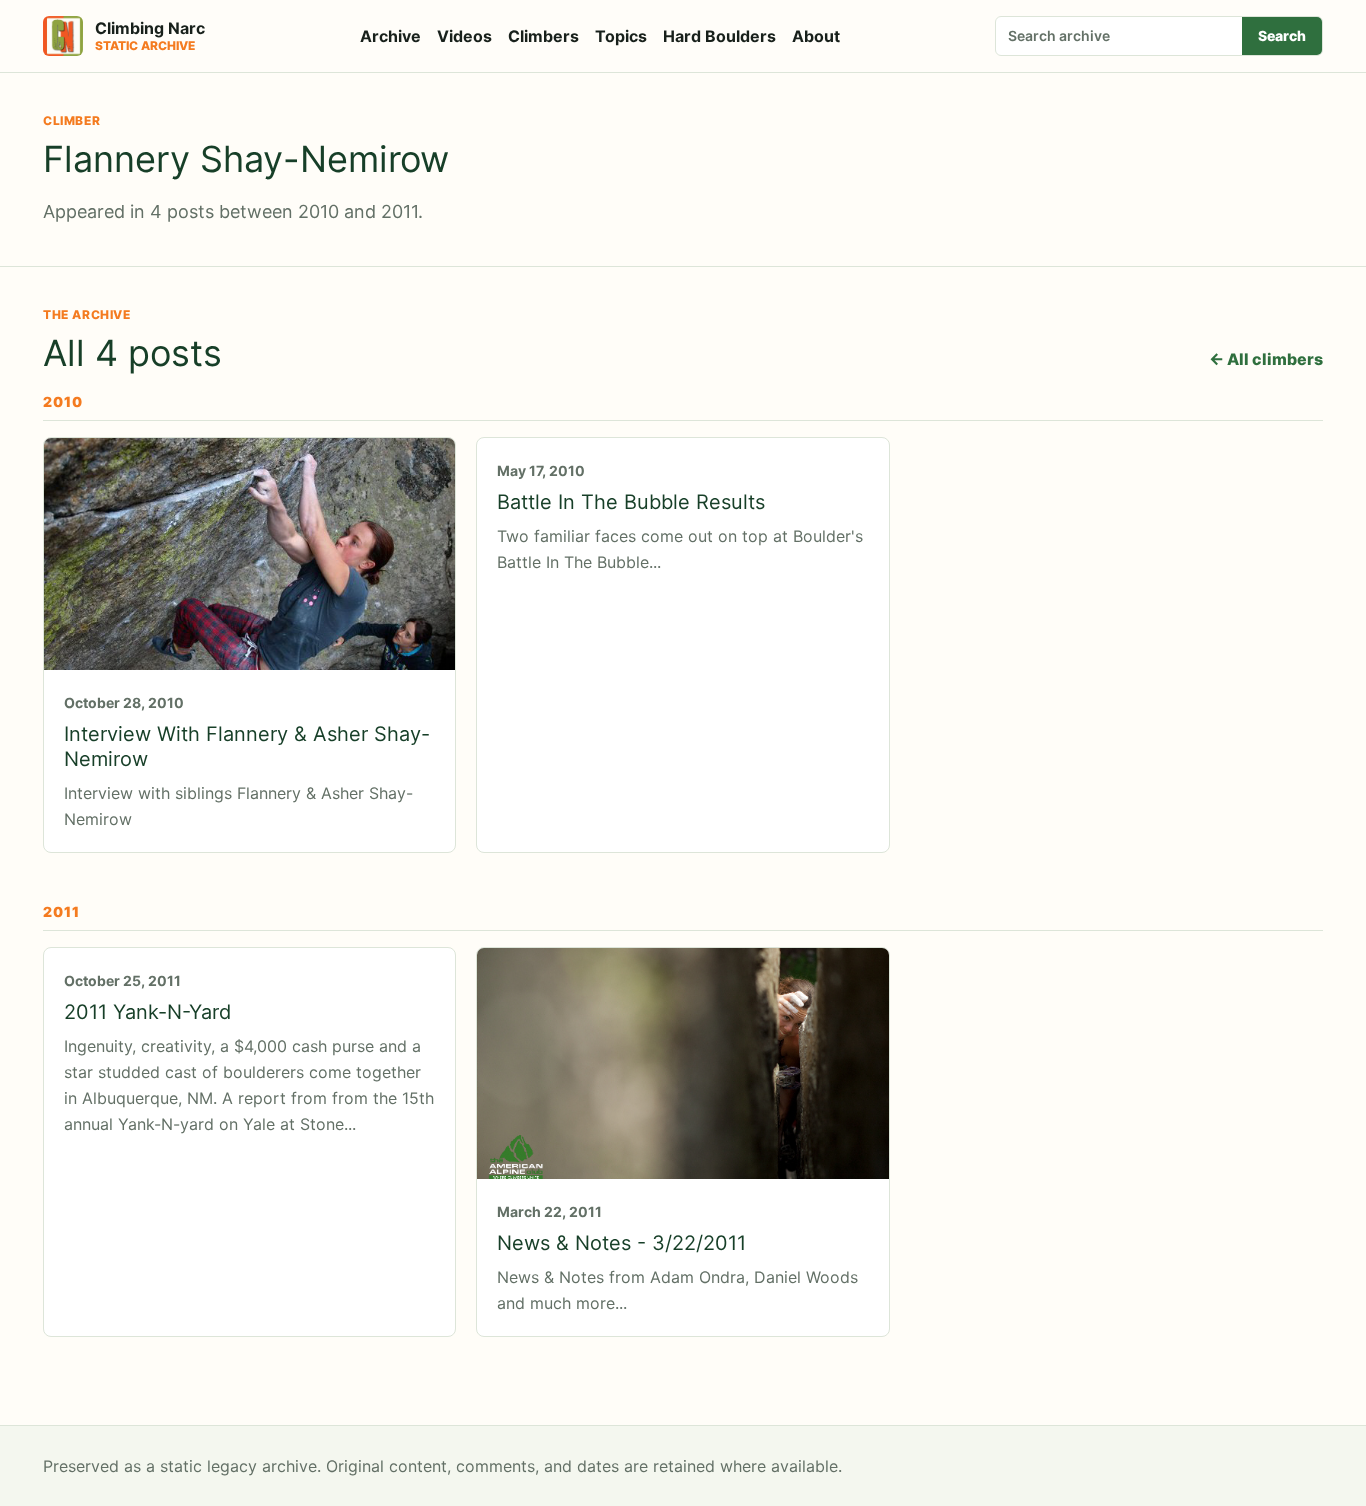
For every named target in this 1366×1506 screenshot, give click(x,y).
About (816, 36)
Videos (464, 36)
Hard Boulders (719, 36)
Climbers (543, 36)
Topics (621, 36)
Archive (390, 36)
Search (1282, 35)
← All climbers (1266, 359)
